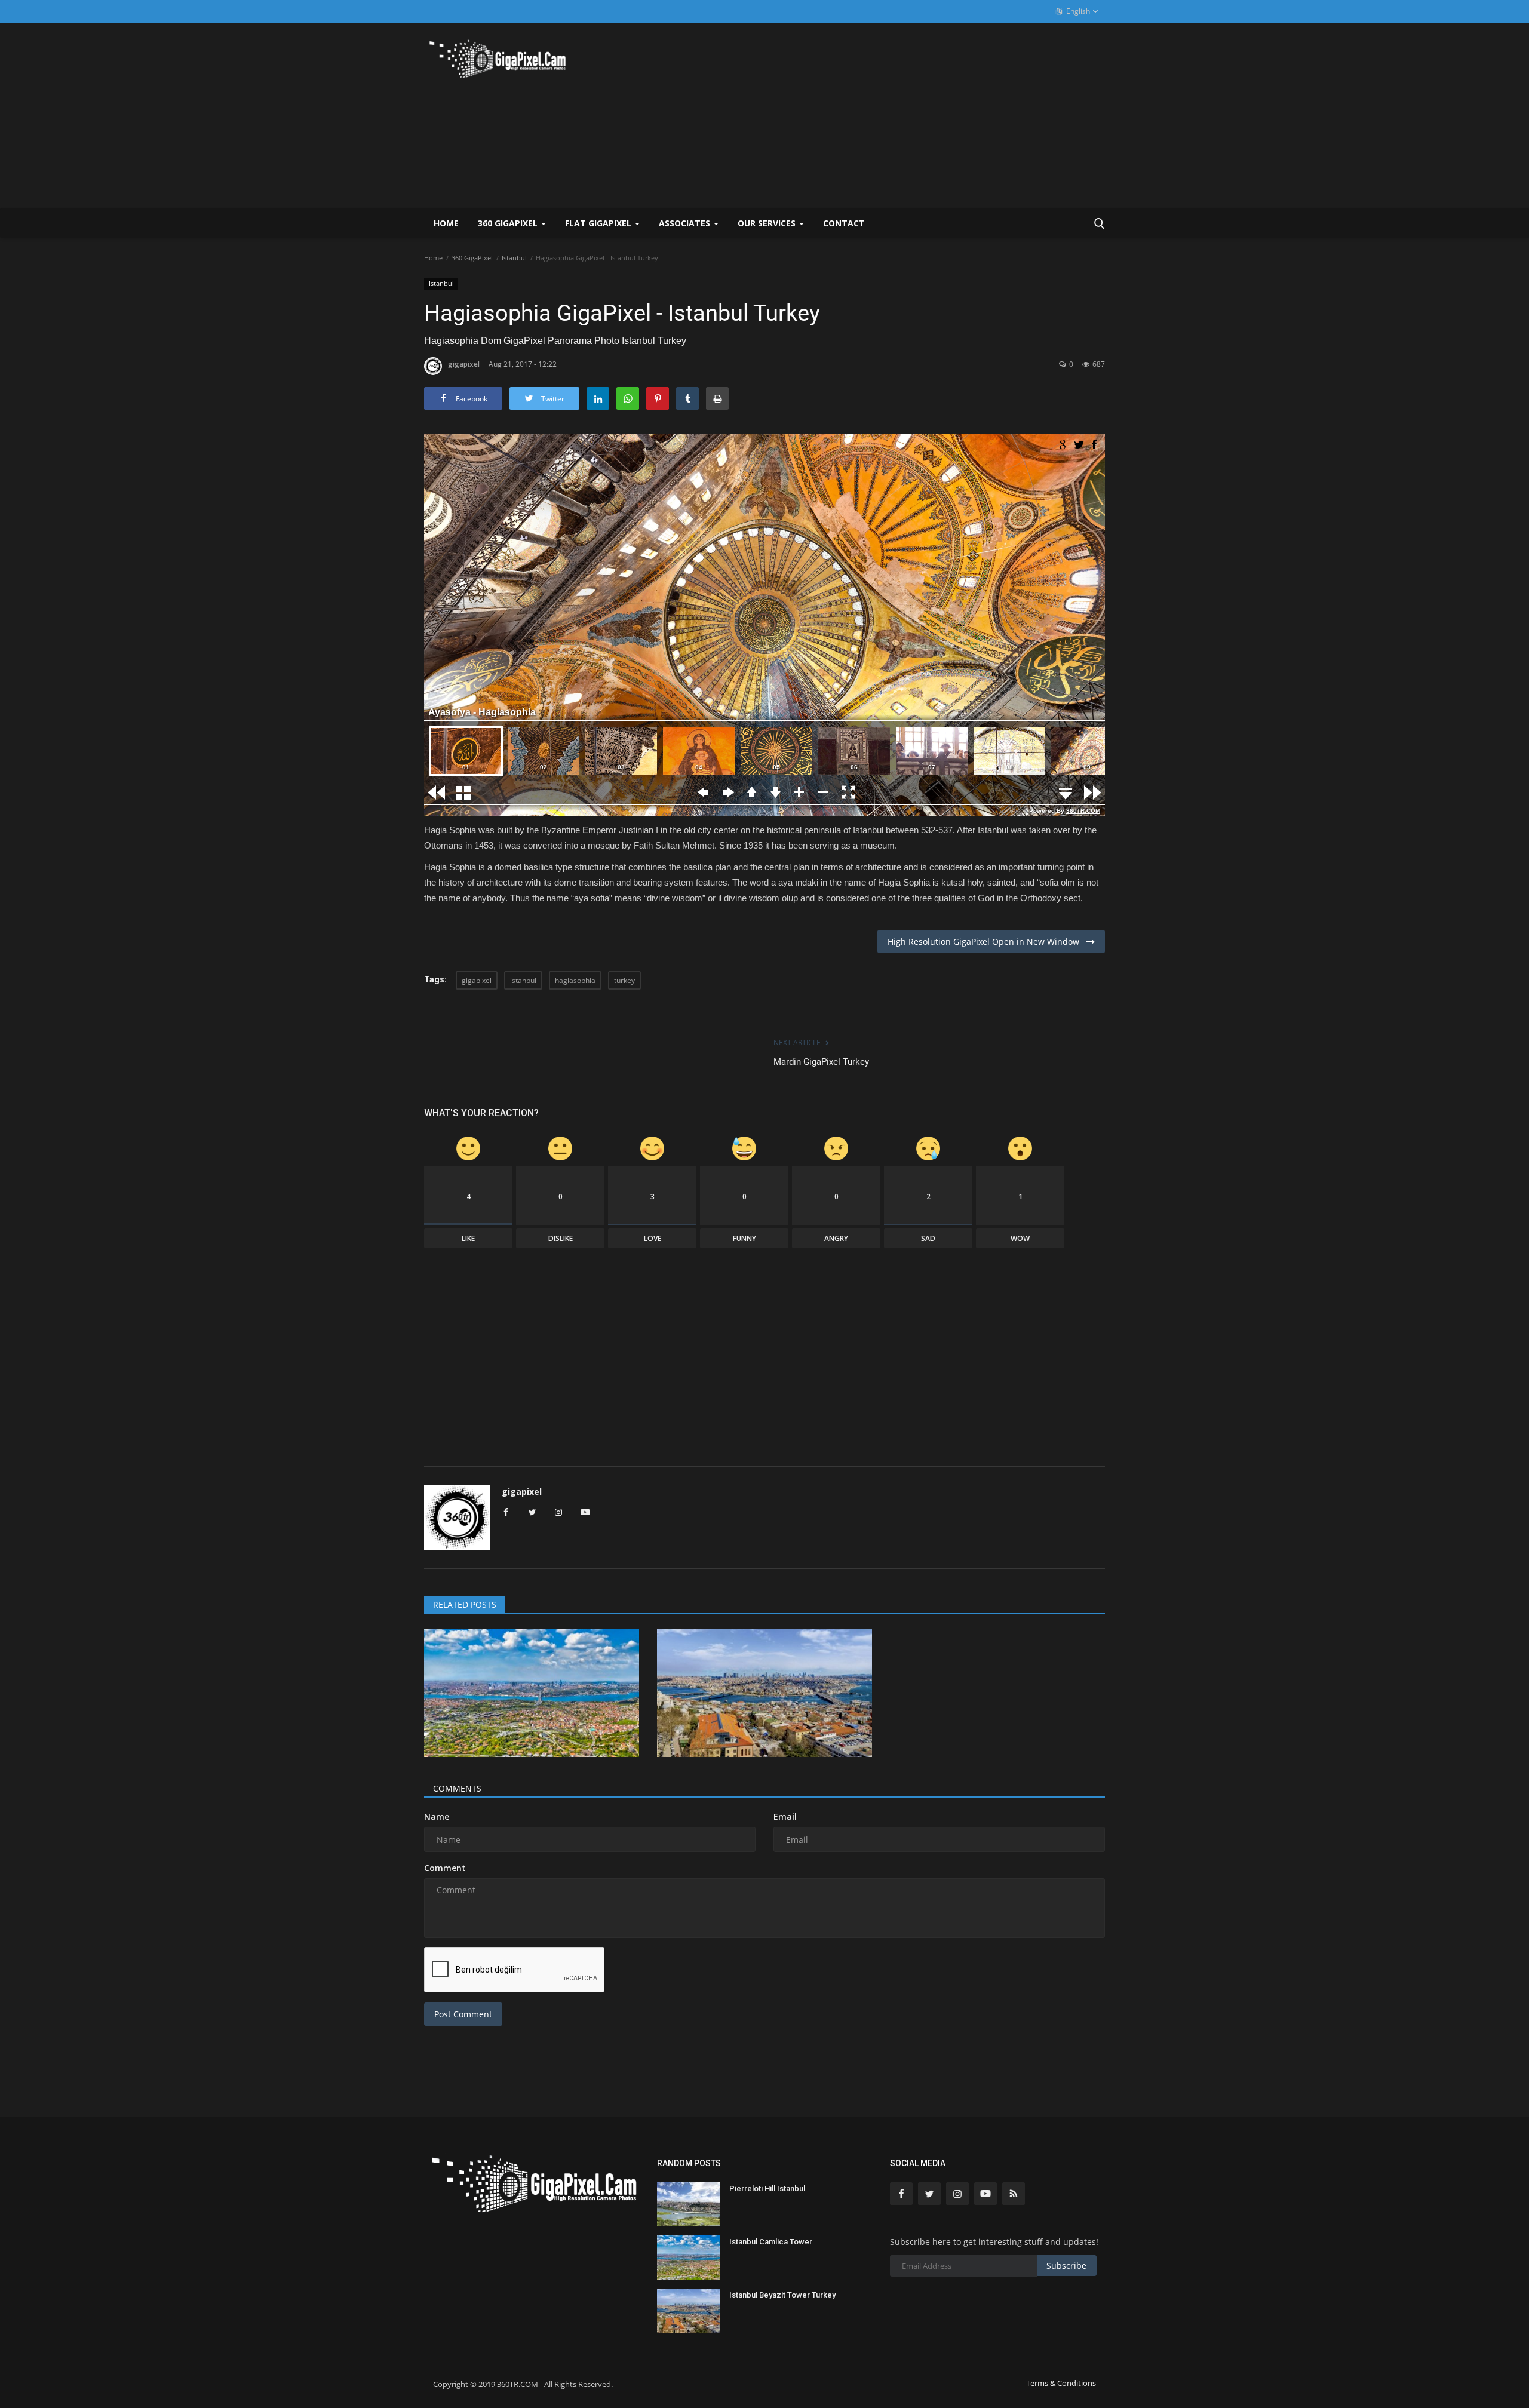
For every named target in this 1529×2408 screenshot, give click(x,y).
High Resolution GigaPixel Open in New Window (987, 942)
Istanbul (514, 258)
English (1077, 11)
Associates (686, 223)
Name (437, 1816)
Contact (844, 223)
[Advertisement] (888, 115)
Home (446, 223)
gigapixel (464, 364)
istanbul (523, 980)
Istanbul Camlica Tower (771, 2242)
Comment (445, 1868)
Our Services (768, 223)
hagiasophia (575, 980)
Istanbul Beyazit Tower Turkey (782, 2295)
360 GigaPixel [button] (509, 223)
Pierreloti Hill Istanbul (767, 2189)
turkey (624, 980)
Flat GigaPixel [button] (599, 223)
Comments (457, 1788)
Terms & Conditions (1061, 2383)
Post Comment (463, 2014)
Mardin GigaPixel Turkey (821, 1062)
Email (785, 1816)
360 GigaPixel (472, 258)
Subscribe (1066, 2266)
